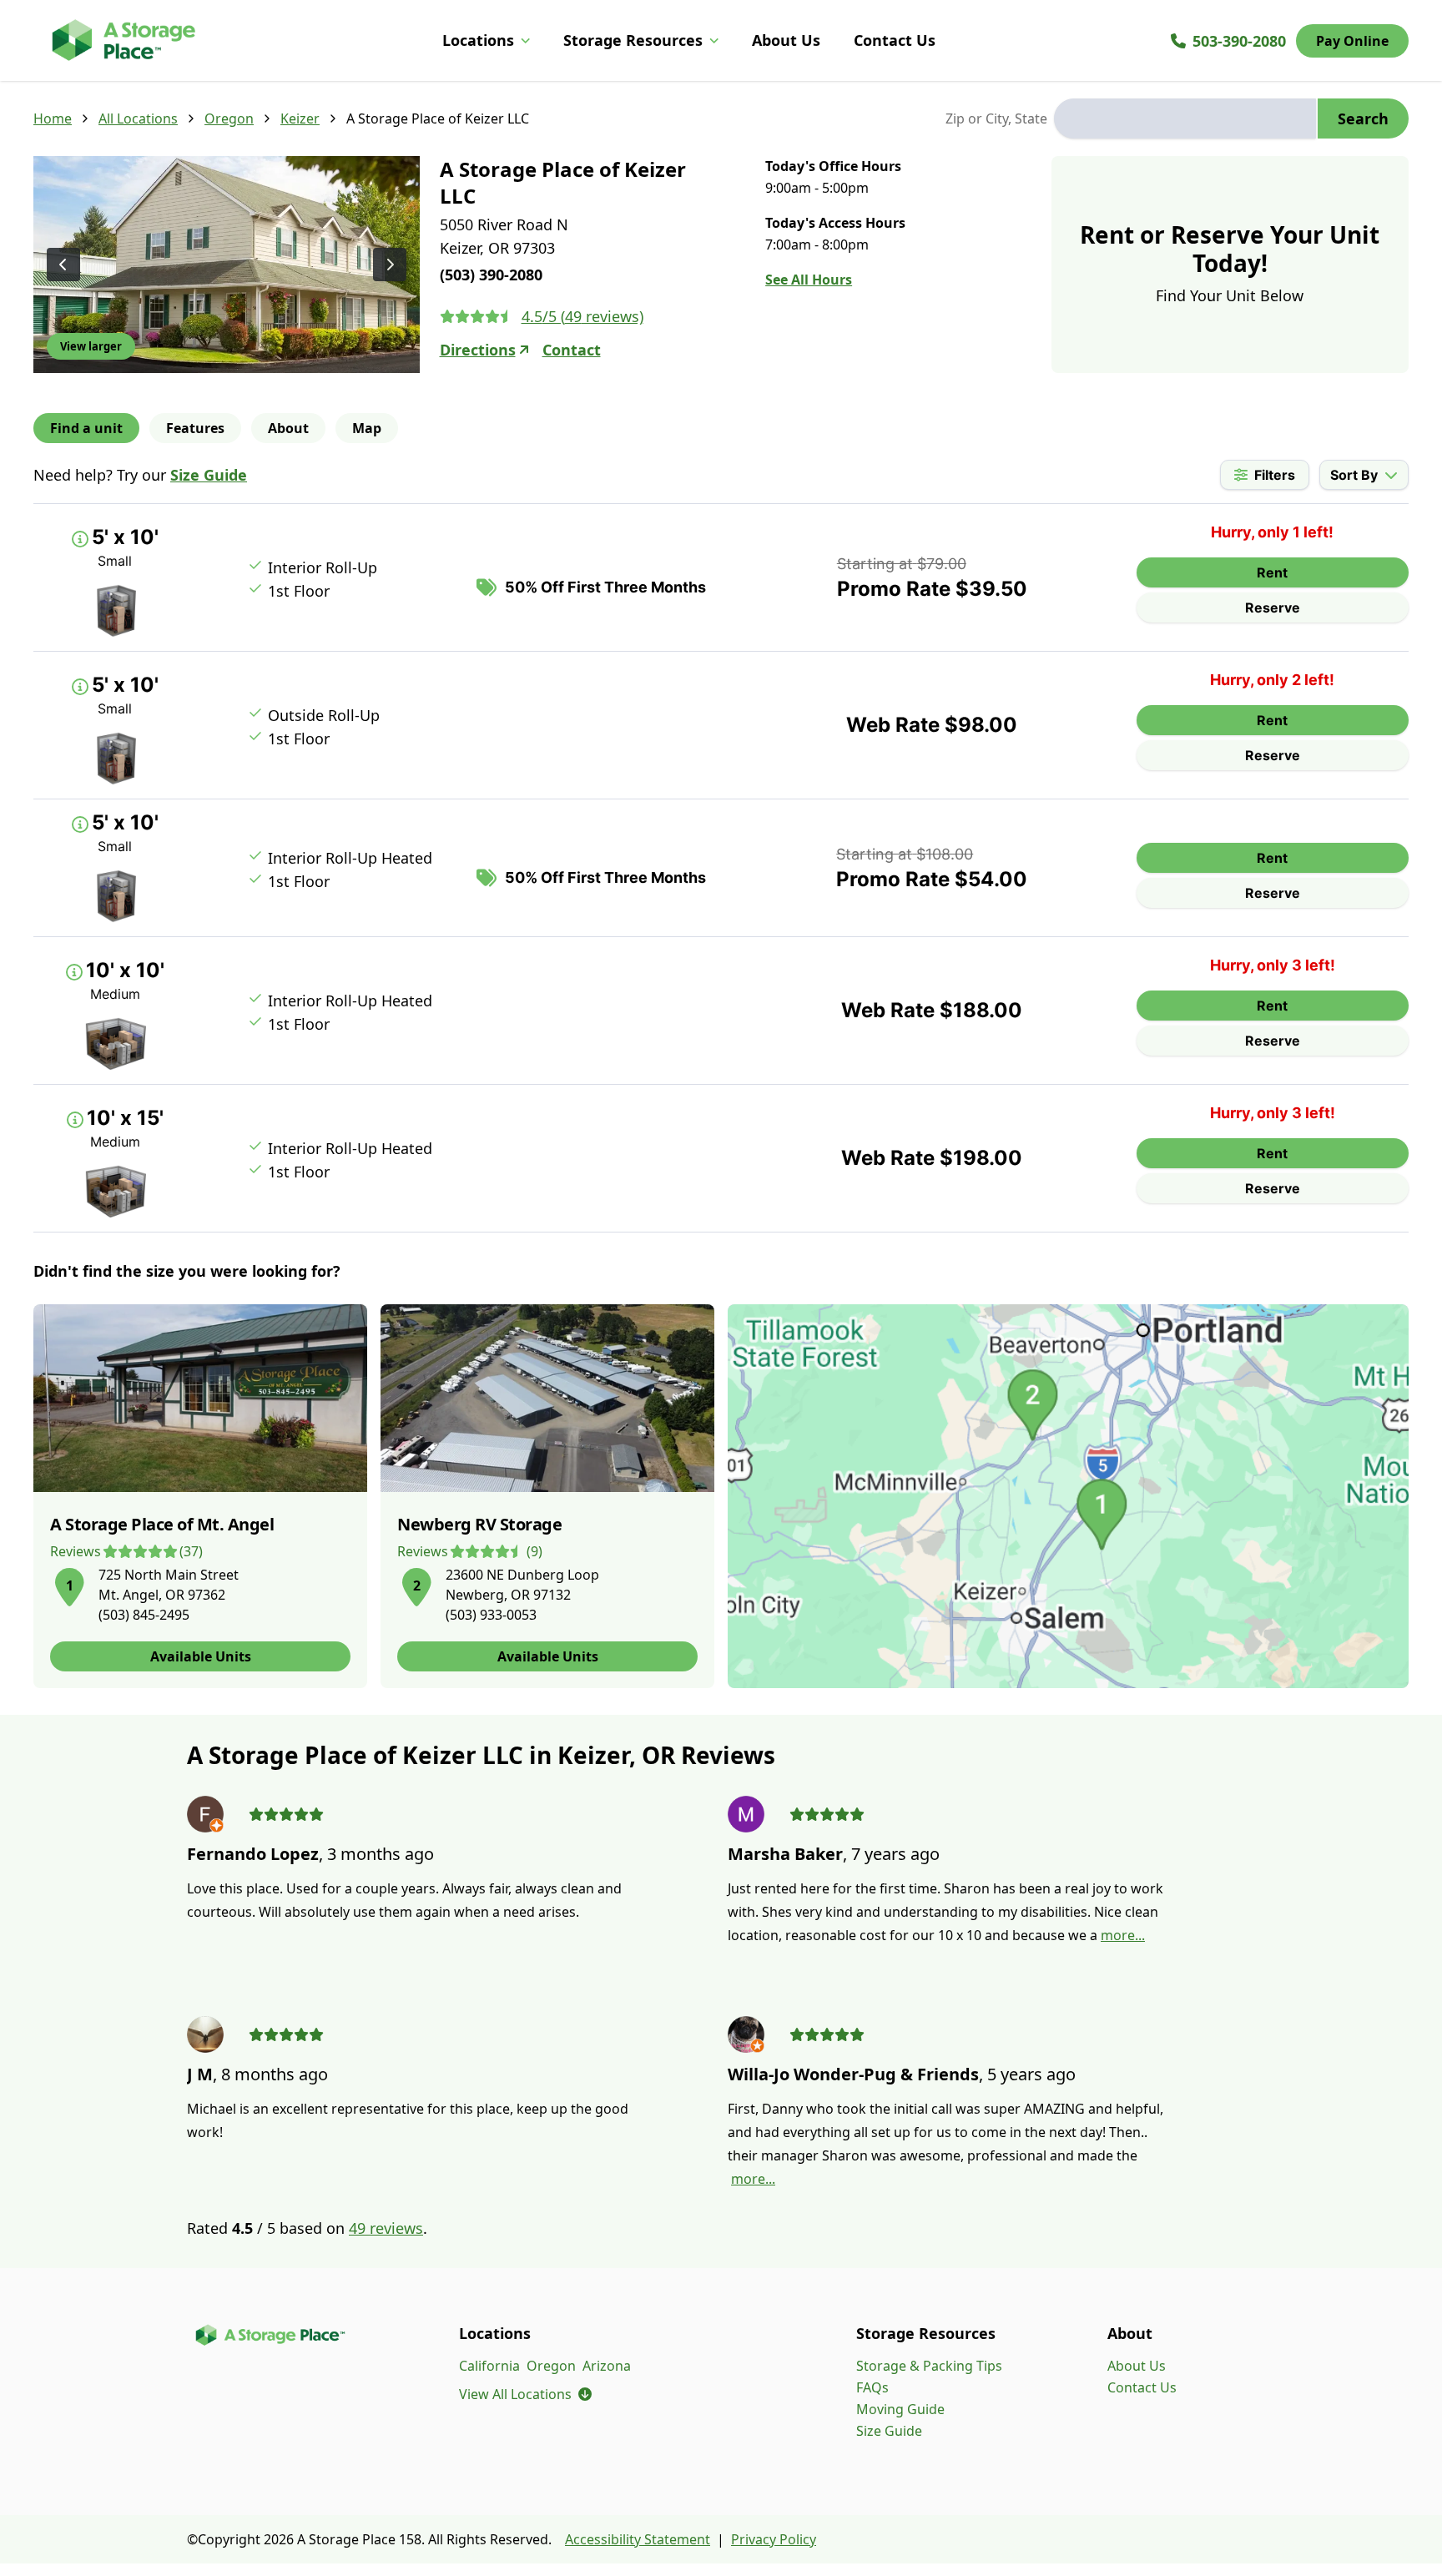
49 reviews (386, 2228)
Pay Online (1352, 41)
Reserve (1273, 607)
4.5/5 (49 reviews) (582, 316)
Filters (1275, 475)
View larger (91, 346)
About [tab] (288, 428)
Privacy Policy (774, 2539)
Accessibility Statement (638, 2539)
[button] (69, 1584)
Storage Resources (633, 40)
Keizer (300, 118)
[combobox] (1185, 118)
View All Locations (525, 2394)
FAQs (872, 2387)
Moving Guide (900, 2409)
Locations (478, 40)
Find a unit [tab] (86, 428)
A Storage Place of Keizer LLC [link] (438, 118)
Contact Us (895, 40)
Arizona (607, 2366)
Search (1363, 118)
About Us (786, 40)
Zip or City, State (996, 118)
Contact (572, 350)
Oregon (229, 118)
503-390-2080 (1239, 41)
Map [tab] (367, 428)
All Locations (138, 118)
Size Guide (209, 475)
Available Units (201, 1656)
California (489, 2366)
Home (53, 118)
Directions (478, 350)
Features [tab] (195, 428)
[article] (200, 1496)
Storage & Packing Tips (929, 2366)
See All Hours (809, 280)
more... (1123, 1935)
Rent (1272, 572)
